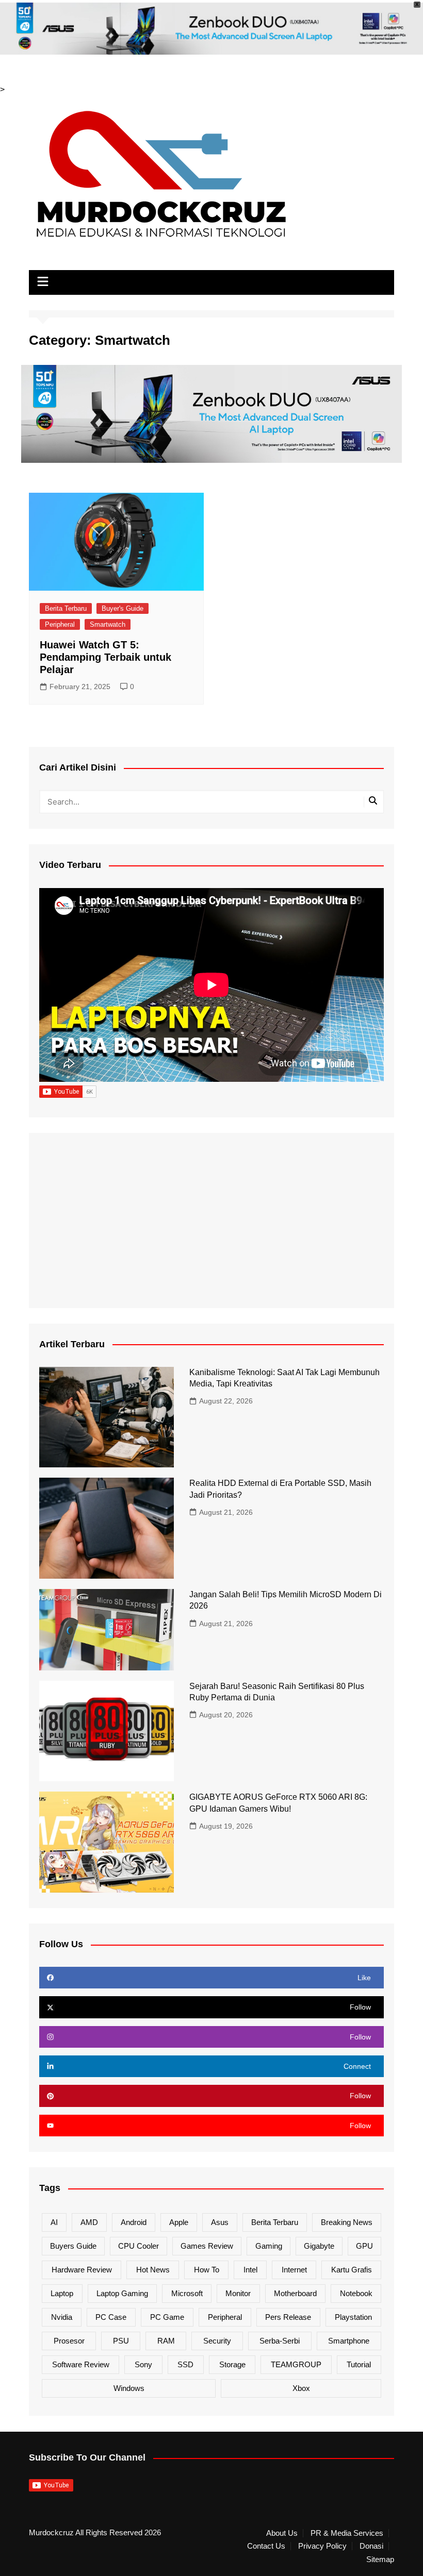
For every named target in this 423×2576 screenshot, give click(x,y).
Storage (232, 2364)
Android (134, 2222)
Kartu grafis (352, 2270)
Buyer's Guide (123, 608)
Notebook (356, 2293)
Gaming (269, 2246)
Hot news (153, 2270)
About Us (282, 2533)
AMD (89, 2222)
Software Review (81, 2364)
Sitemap (380, 2560)
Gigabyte (319, 2246)
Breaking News (347, 2222)
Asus (220, 2222)
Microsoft (187, 2293)
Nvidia (62, 2317)
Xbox (301, 2388)
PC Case (111, 2317)
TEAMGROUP (296, 2364)
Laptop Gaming (122, 2293)
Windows (129, 2388)
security (217, 2341)
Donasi (371, 2546)
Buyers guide (73, 2246)
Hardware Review (82, 2270)
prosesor (69, 2341)
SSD (185, 2364)
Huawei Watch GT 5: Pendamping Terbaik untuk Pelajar (105, 657)
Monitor (238, 2293)
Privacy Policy (322, 2546)
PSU (121, 2341)
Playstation (353, 2317)
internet (294, 2270)
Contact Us (266, 2546)
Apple (179, 2222)
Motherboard (295, 2293)
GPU (364, 2246)
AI (54, 2222)
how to (207, 2270)
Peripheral (60, 624)
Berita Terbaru (66, 608)
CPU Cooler (139, 2246)
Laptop (62, 2293)
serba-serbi (280, 2341)
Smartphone (349, 2341)
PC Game (167, 2317)
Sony (143, 2364)
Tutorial (359, 2364)
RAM (166, 2341)
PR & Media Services (347, 2533)
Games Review (207, 2246)
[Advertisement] (211, 1220)
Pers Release (288, 2317)
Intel (250, 2270)
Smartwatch (108, 624)
